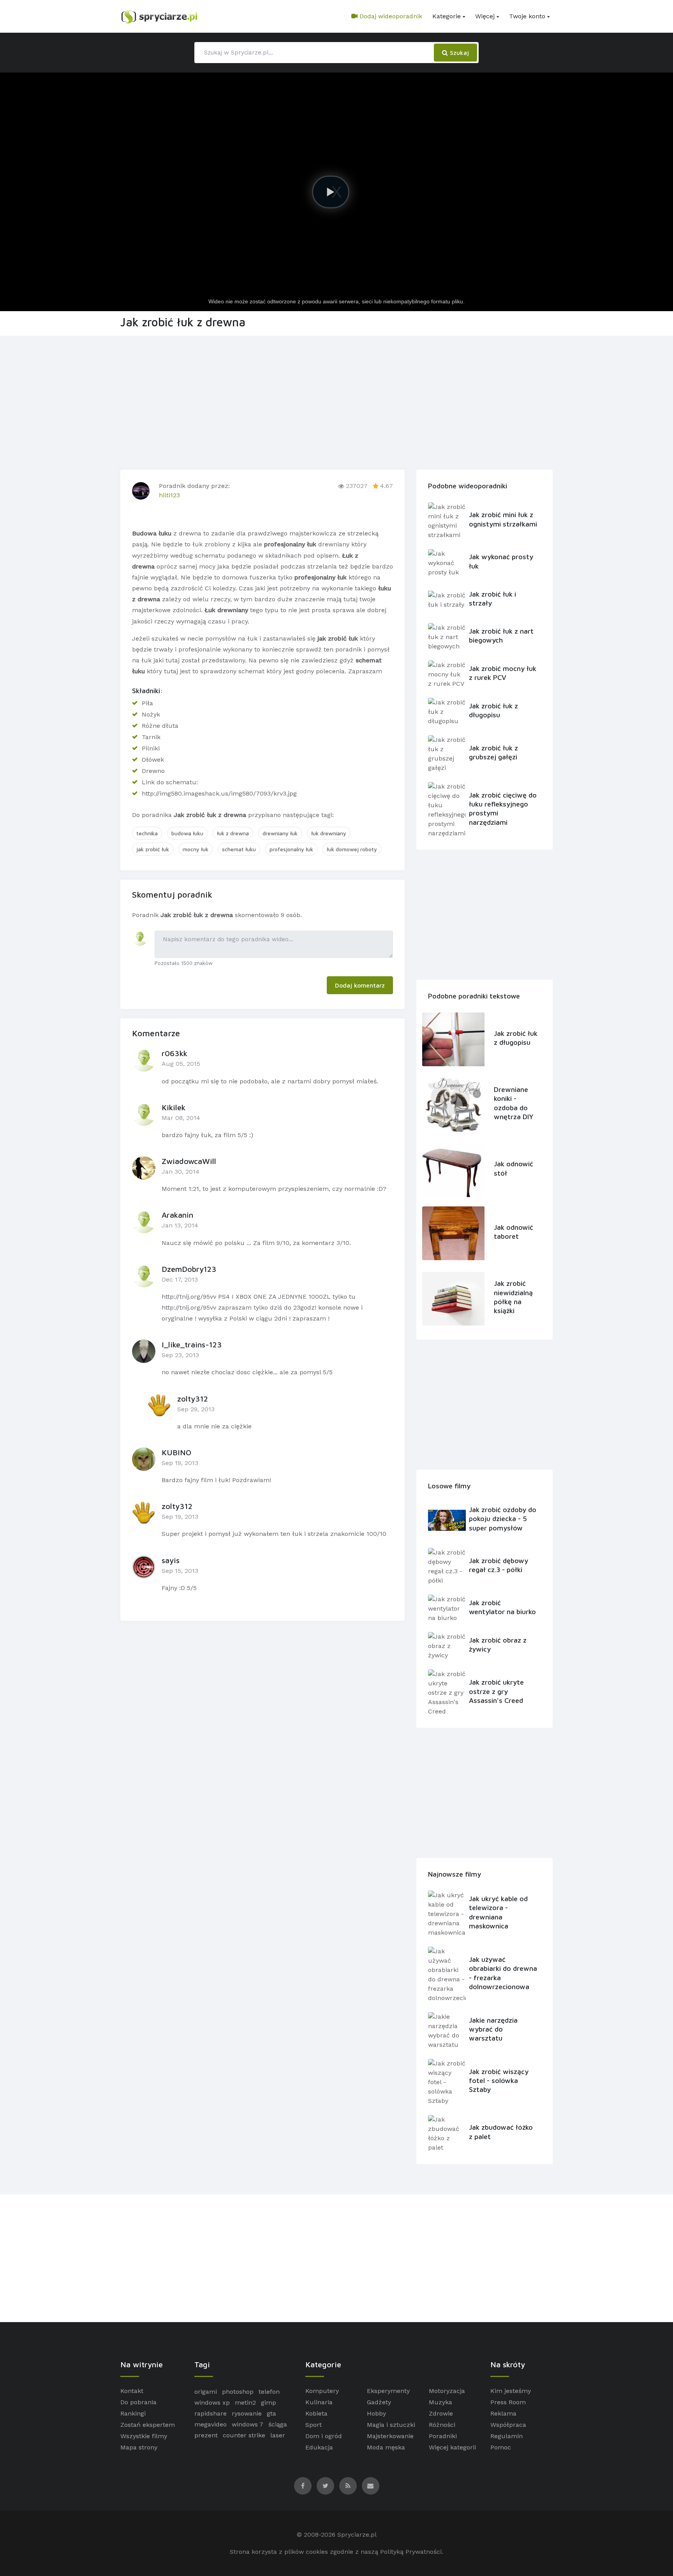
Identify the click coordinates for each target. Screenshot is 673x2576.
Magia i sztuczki (391, 2425)
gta (271, 2413)
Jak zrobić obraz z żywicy (498, 1645)
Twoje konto (527, 16)
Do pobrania (138, 2402)
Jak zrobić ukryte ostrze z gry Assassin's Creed (496, 1691)
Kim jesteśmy (511, 2391)
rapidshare (211, 2413)
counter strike (244, 2435)
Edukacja (319, 2447)
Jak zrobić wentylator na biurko (502, 1607)
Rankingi (133, 2413)
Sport (314, 2425)
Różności (442, 2425)
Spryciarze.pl (357, 2535)
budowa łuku (187, 833)
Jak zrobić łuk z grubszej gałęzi (493, 752)
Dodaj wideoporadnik (390, 16)
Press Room (508, 2402)
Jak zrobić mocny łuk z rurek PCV (503, 673)
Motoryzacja (447, 2391)
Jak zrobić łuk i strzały (492, 599)
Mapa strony (139, 2447)
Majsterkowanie (390, 2436)
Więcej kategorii (452, 2447)
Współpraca (508, 2425)
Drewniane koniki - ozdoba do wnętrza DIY (514, 1103)
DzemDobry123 (189, 1269)
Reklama (503, 2413)
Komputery (322, 2391)
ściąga (278, 2424)
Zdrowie (441, 2413)
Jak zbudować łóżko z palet (501, 2132)
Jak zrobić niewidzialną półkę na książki (513, 1297)
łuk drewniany (329, 833)
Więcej (485, 16)
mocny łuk (196, 849)
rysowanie (247, 2413)
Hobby (376, 2413)
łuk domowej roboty (352, 849)
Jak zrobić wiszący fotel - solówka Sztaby (499, 2081)
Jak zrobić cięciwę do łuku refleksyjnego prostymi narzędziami (503, 809)
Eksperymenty (388, 2391)
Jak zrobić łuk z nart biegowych (501, 636)
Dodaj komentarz (360, 985)
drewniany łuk (280, 833)
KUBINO (176, 1452)
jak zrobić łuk (153, 849)
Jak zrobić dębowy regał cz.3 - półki (499, 1565)
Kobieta (316, 2413)
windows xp (212, 2403)
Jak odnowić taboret (514, 1232)
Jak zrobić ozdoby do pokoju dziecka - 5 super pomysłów (503, 1519)
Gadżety (379, 2402)
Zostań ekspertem (148, 2425)
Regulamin (507, 2436)
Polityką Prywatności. (412, 2552)
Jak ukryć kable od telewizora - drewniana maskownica (498, 1912)
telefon (269, 2392)
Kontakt (132, 2391)
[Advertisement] (336, 401)
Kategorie (447, 16)
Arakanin (177, 1215)
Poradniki (443, 2436)
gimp (269, 2403)
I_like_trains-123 (192, 1344)
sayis (171, 1560)
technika (147, 833)
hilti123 (169, 495)
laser (278, 2435)
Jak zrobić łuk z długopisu (493, 710)
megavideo (211, 2424)
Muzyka (440, 2402)
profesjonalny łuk (291, 849)
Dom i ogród (324, 2436)
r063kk (174, 1053)
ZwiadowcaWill (189, 1161)
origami (206, 2392)
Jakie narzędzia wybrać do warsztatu (493, 2029)
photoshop (238, 2392)
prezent (206, 2435)
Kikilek (174, 1107)
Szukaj (458, 53)
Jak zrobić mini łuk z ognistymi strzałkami (503, 519)
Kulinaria (319, 2402)
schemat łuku (239, 849)
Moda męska (386, 2447)
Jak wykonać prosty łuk (501, 561)
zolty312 (193, 1399)
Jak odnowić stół (514, 1168)
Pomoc (501, 2447)
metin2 (245, 2403)
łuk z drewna (233, 833)
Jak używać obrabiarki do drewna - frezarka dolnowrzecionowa (503, 1973)
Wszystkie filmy (144, 2436)
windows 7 (248, 2424)
